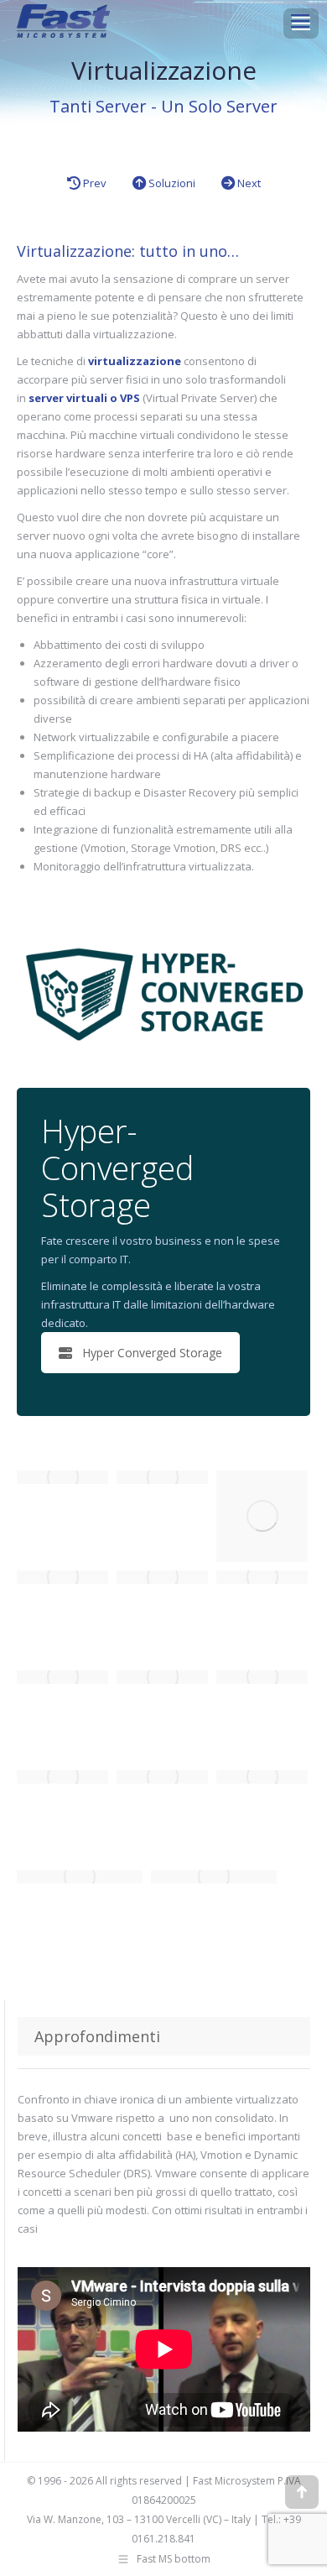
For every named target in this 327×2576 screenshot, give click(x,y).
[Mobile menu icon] (300, 21)
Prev (93, 183)
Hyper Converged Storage (152, 1353)
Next (248, 183)
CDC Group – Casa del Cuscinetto (276, 1495)
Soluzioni (171, 183)
